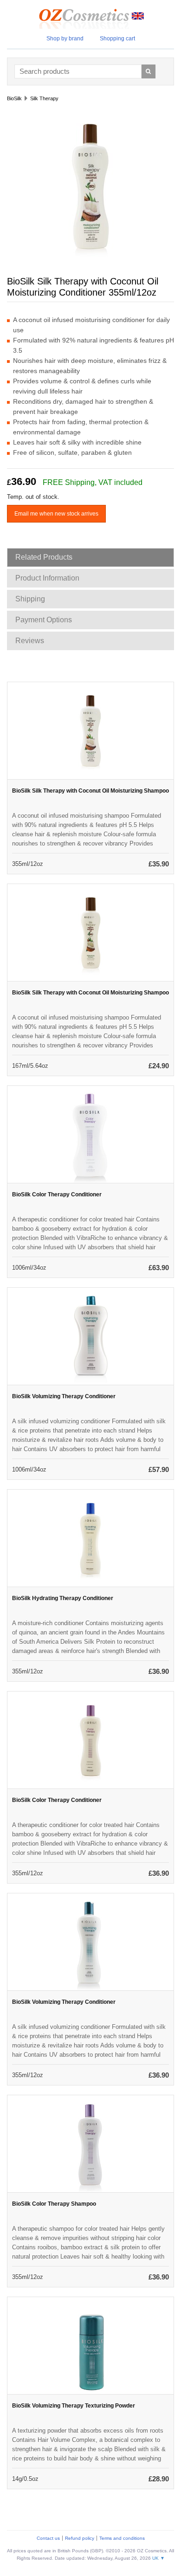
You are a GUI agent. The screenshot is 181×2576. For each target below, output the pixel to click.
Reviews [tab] (30, 641)
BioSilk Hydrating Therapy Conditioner (63, 1598)
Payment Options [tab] (44, 620)
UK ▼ (158, 2558)
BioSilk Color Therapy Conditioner (57, 1194)
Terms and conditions (122, 2538)
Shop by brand (65, 39)
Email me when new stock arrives (56, 514)
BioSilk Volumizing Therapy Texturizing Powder (74, 2406)
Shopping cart (117, 39)
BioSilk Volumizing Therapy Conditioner (64, 1396)
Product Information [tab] (47, 578)
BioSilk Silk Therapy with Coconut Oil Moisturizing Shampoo (90, 791)
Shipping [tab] (30, 599)
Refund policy (80, 2538)
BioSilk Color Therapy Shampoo (54, 2204)
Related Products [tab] (44, 557)
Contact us (48, 2538)
